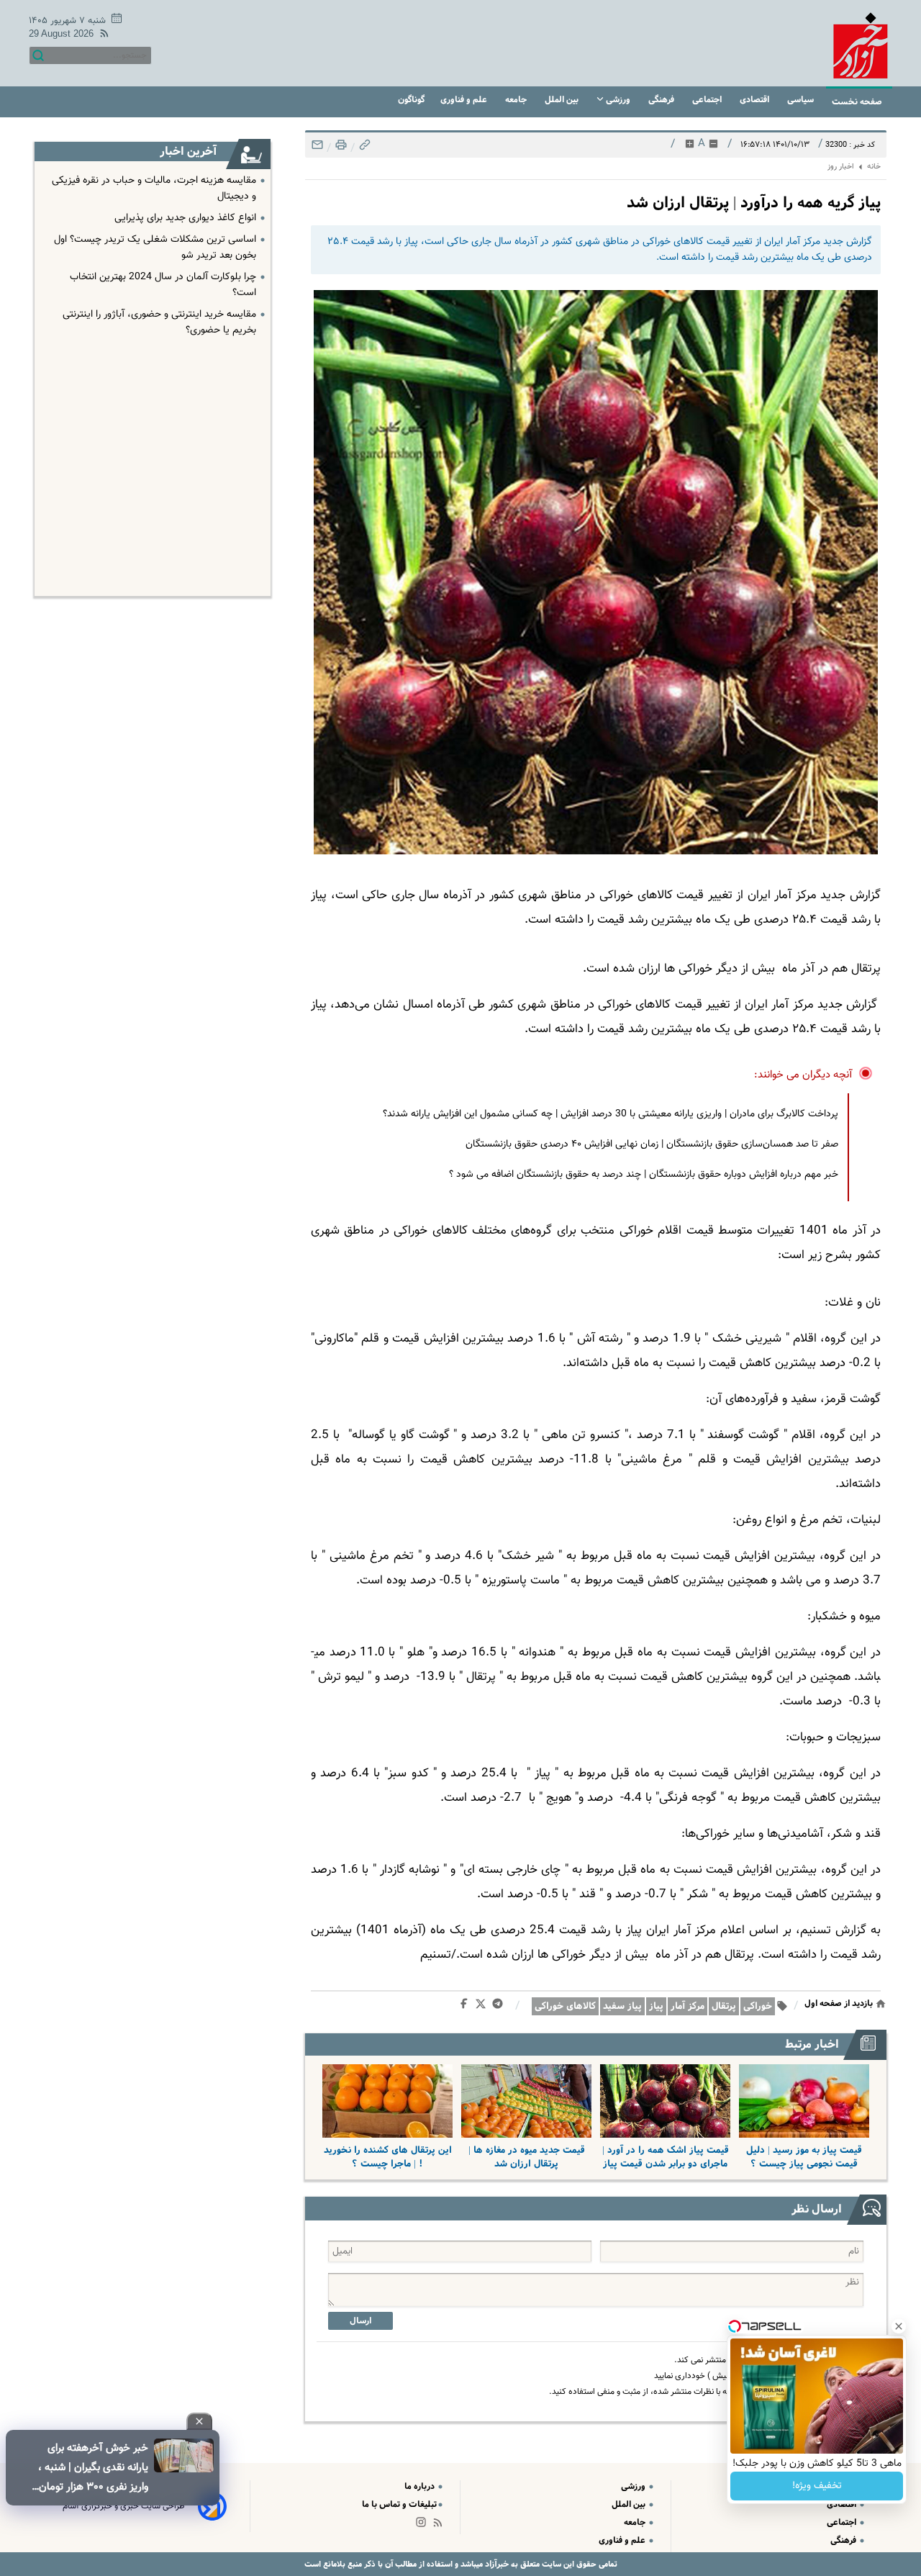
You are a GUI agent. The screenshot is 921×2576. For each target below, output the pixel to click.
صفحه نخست (857, 102)
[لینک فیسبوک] (467, 2007)
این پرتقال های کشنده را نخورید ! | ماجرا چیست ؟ (388, 2157)
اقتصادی (756, 100)
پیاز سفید (622, 2006)
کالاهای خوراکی (565, 2006)
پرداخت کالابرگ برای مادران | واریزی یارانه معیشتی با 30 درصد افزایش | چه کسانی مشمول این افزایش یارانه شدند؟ (611, 1114)
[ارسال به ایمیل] (317, 149)
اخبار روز (841, 167)
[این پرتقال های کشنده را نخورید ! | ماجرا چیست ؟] (387, 2101)
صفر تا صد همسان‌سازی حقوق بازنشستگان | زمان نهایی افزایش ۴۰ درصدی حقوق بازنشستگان (652, 1144)
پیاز (656, 2006)
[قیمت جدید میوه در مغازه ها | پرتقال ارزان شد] (526, 2101)
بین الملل (563, 100)
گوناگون (411, 100)
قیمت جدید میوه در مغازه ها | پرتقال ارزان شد (527, 2157)
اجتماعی (708, 100)
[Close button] (899, 2326)
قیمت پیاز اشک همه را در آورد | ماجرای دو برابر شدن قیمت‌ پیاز (666, 2157)
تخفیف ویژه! (817, 2486)
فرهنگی (662, 100)
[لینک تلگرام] (500, 2007)
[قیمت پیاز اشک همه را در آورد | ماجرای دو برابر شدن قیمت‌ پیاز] (665, 2101)
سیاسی (802, 100)
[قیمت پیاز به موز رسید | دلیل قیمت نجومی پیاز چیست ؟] (804, 2101)
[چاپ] (340, 149)
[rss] (101, 36)
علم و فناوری (465, 100)
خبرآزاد (496, 2564)
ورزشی (618, 100)
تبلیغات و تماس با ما (399, 2504)
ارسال (360, 2321)
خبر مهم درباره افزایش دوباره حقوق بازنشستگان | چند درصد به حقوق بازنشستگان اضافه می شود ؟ (644, 1175)
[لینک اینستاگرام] (424, 2525)
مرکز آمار (688, 2006)
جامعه (517, 100)
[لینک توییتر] (484, 2006)
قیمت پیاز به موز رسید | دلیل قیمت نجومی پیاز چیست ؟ (804, 2157)
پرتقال (724, 2006)
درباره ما (421, 2486)
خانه (874, 167)
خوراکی (758, 2006)
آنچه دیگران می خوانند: (803, 1075)
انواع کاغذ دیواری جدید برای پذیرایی (185, 218)
